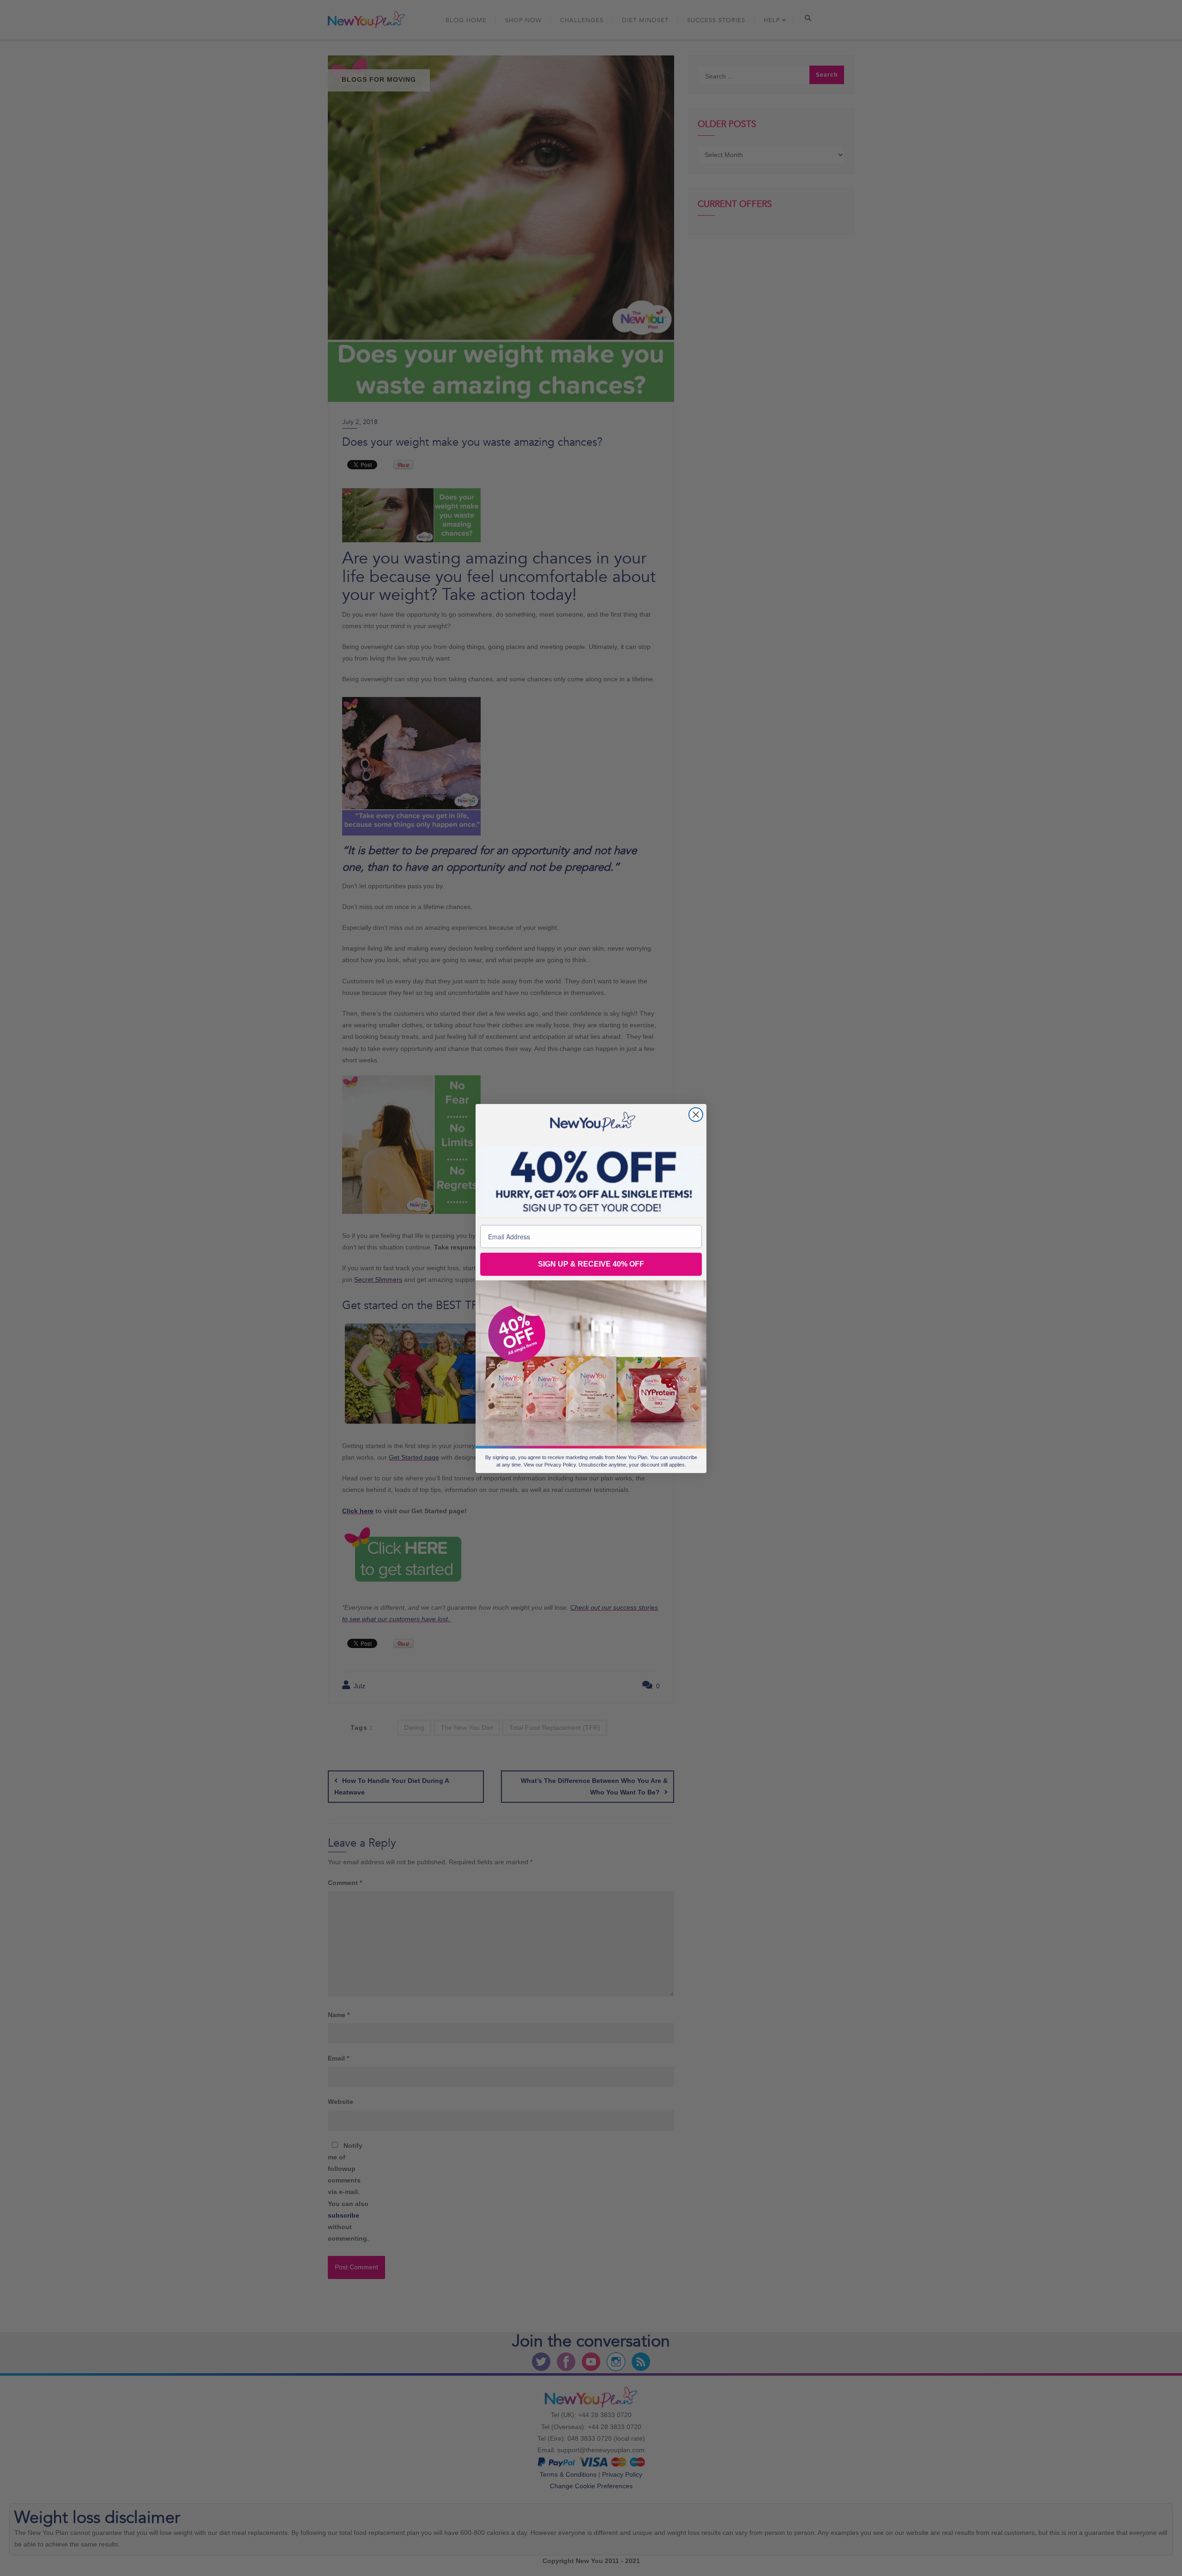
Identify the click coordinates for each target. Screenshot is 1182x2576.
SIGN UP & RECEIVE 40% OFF (591, 1264)
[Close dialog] (696, 1114)
